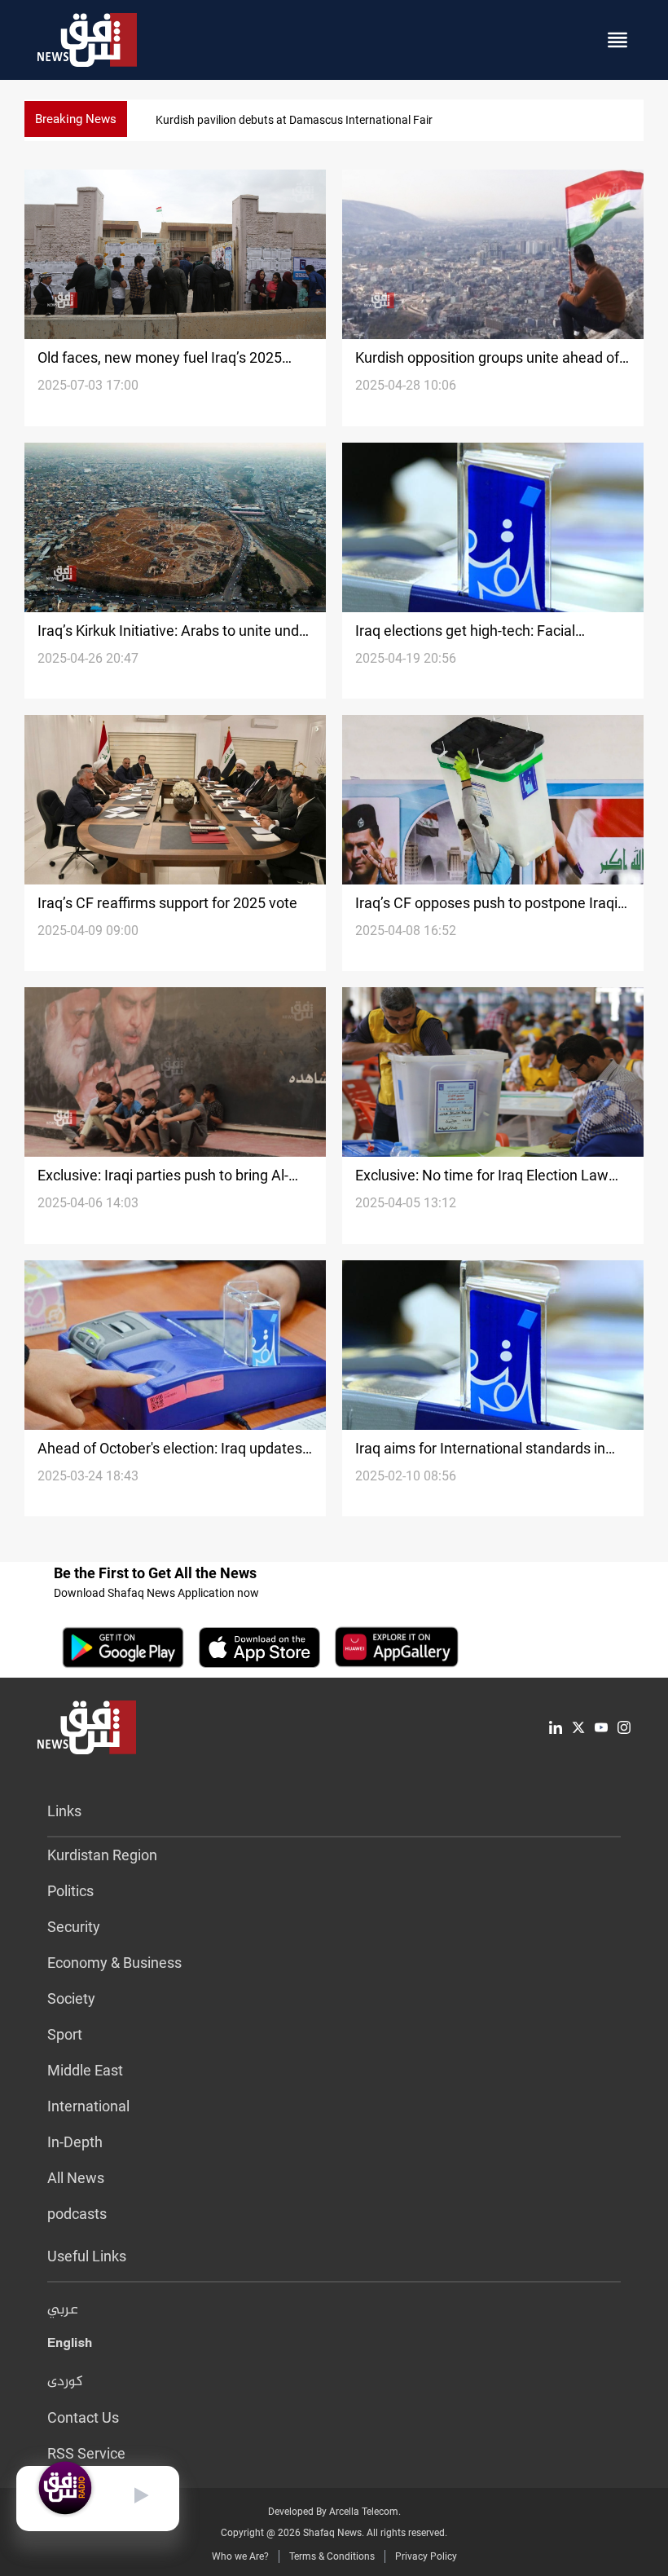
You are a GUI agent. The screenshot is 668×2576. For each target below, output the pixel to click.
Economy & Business (114, 1963)
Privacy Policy (426, 2556)
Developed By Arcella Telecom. (334, 2512)
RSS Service (86, 2453)
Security (74, 1927)
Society (71, 1998)
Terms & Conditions (332, 2556)
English (70, 2346)
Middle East (85, 2070)
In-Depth (75, 2142)
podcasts (77, 2214)
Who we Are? (240, 2556)
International (88, 2106)
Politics (70, 1891)
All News (76, 2178)
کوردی (65, 2382)
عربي (63, 2310)
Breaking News (76, 119)
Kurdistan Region (102, 1855)
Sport (65, 2034)
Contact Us (83, 2417)
